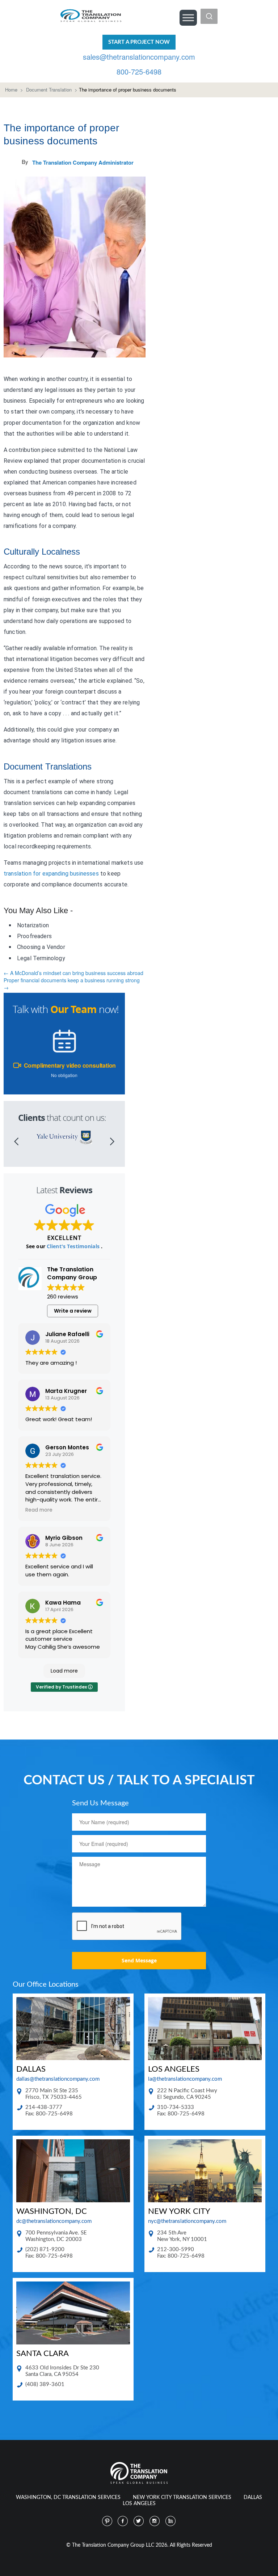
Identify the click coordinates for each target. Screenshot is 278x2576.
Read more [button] (39, 1510)
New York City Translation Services (182, 2497)
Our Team (73, 1009)
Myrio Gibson (64, 1538)
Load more (64, 1671)
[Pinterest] (107, 2521)
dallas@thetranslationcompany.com (58, 2079)
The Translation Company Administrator (83, 162)
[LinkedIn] (171, 2521)
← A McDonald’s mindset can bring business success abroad (73, 973)
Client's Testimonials (74, 1246)
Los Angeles (139, 2504)
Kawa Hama (63, 1603)
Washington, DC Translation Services (68, 2497)
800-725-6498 (139, 71)
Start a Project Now (139, 42)
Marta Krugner (66, 1391)
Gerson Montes (67, 1447)
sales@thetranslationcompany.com (139, 57)
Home (11, 90)
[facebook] (123, 2521)
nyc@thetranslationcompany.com (187, 2221)
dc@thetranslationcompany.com (54, 2221)
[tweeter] (139, 2521)
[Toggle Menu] (188, 18)
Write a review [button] (73, 1311)
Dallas (253, 2497)
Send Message (139, 1960)
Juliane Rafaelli (67, 1334)
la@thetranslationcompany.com (185, 2079)
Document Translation (49, 90)
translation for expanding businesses (51, 874)
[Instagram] (155, 2521)
